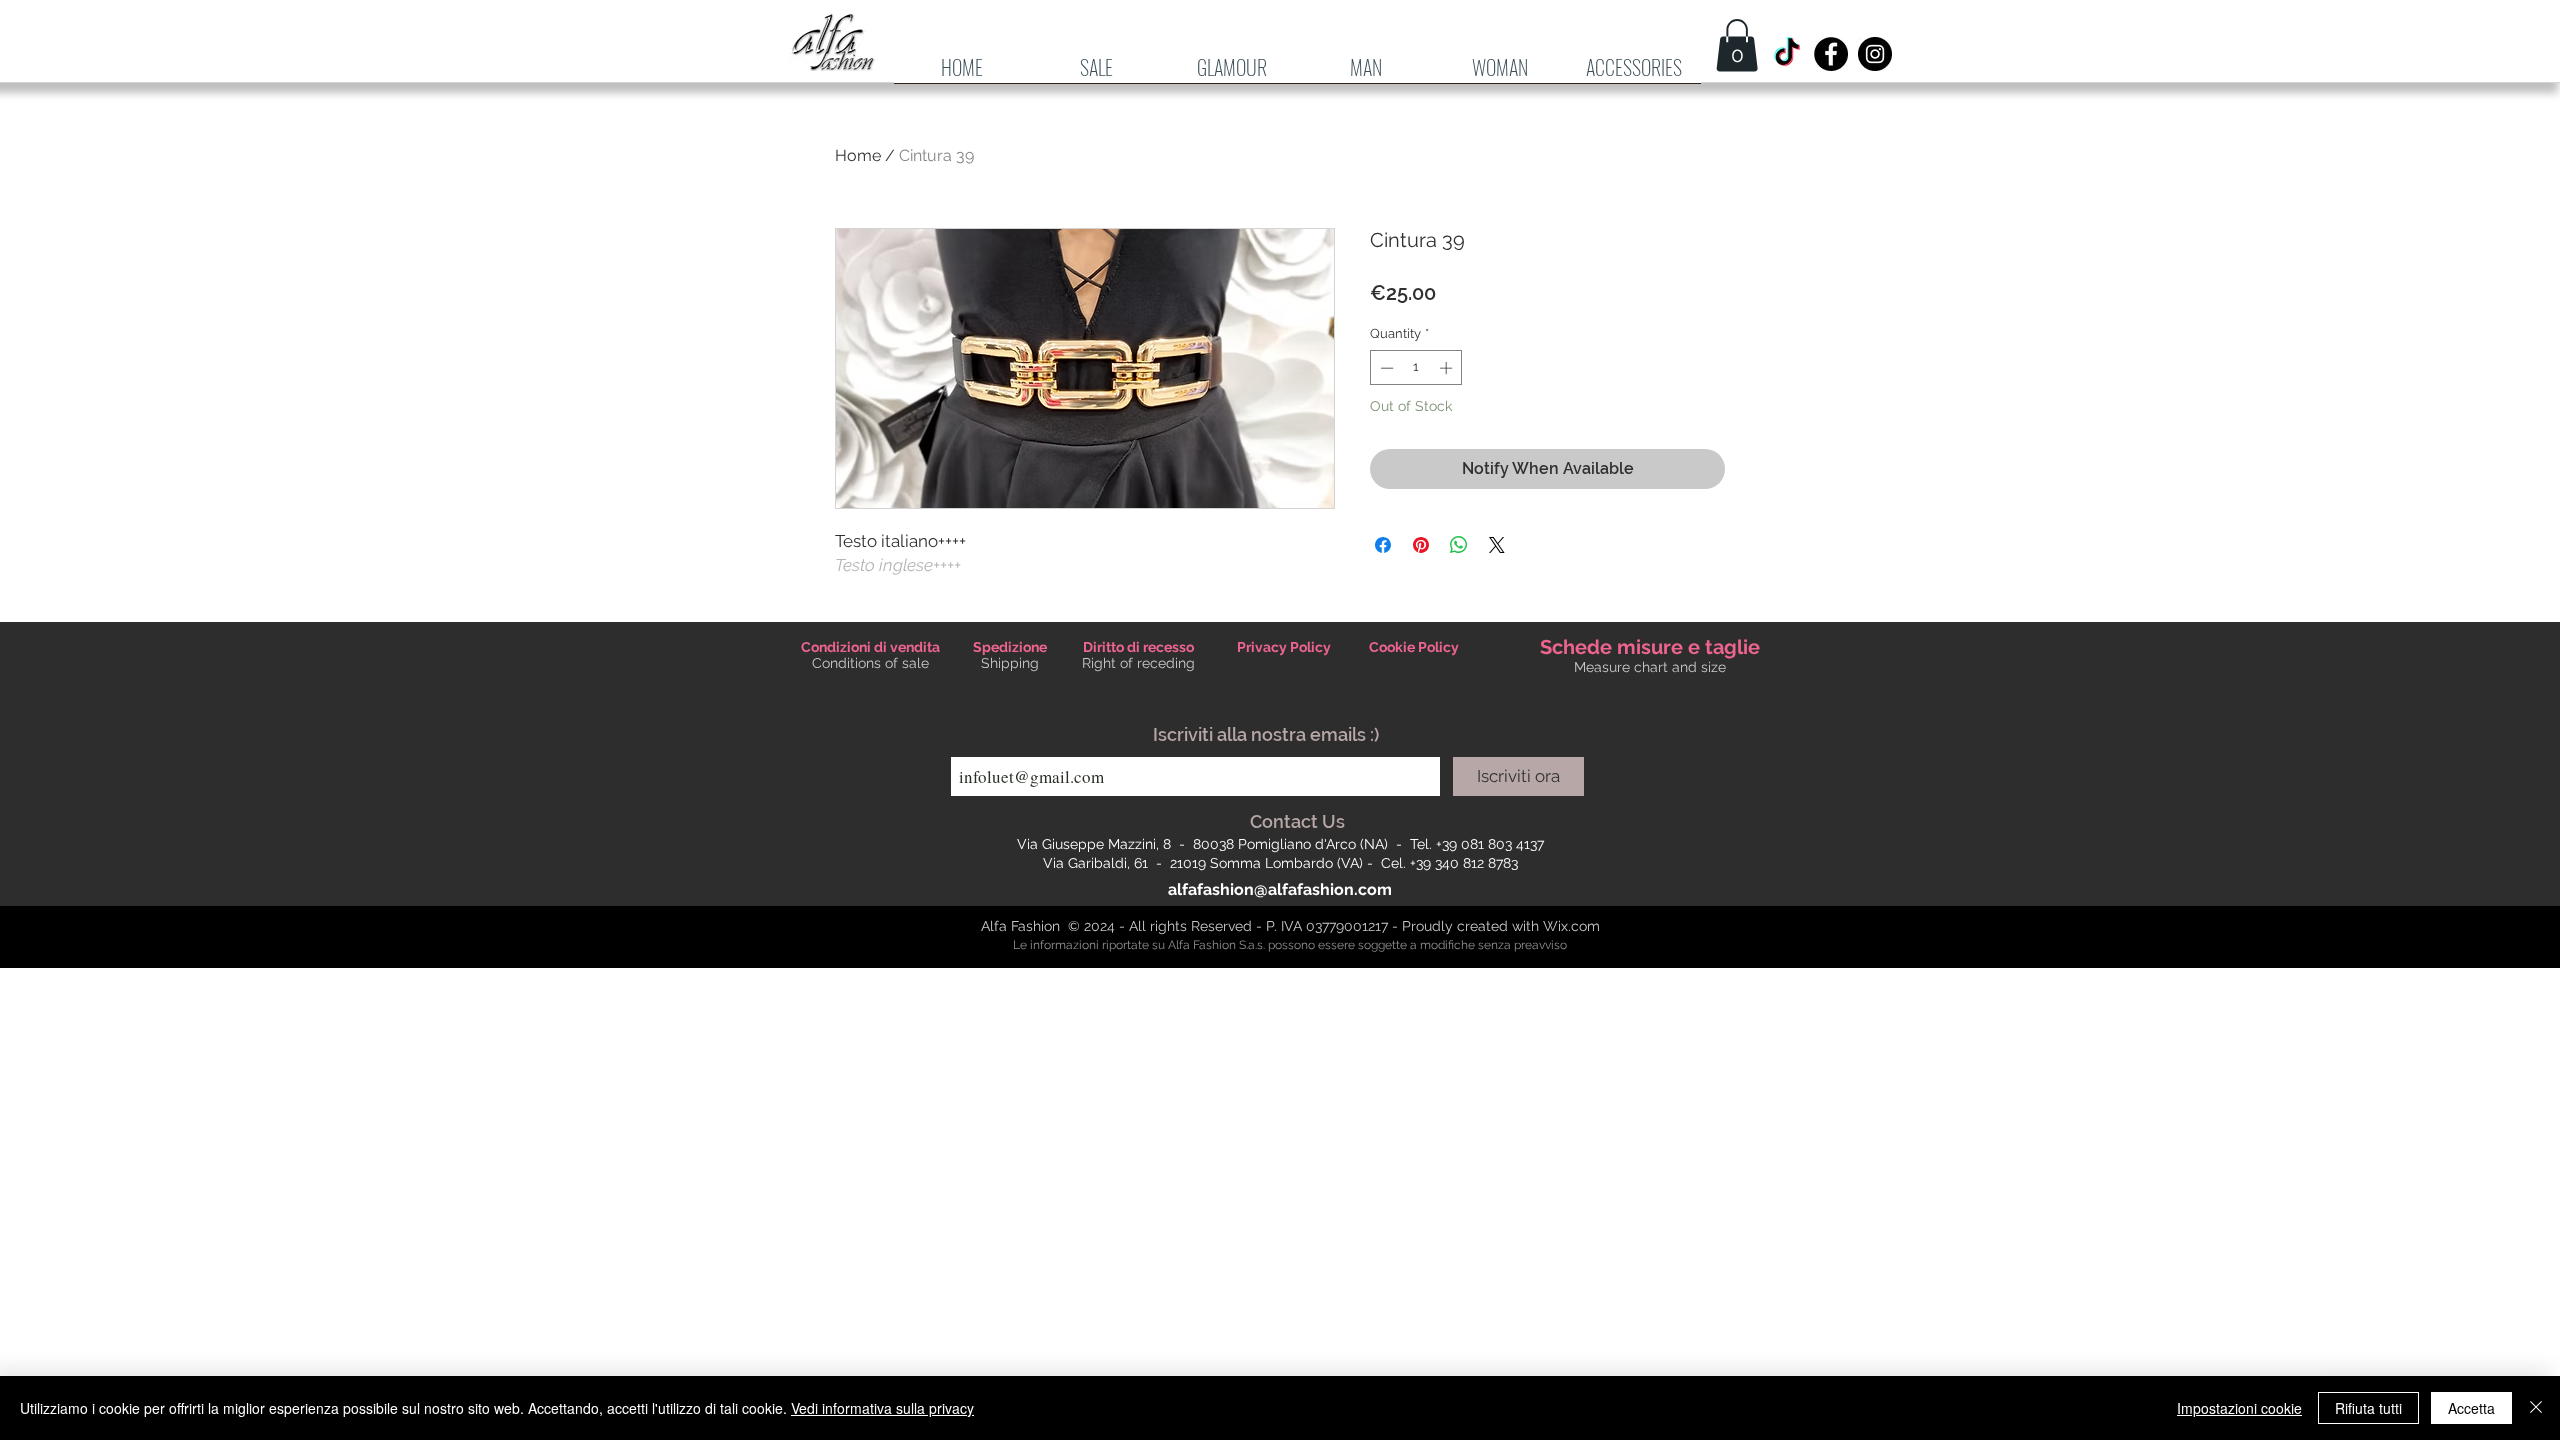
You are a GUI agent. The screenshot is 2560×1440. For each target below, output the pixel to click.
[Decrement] (1385, 368)
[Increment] (1448, 368)
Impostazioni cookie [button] (2239, 1408)
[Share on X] (1497, 545)
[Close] (2536, 1408)
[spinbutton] (1416, 368)
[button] (1366, 74)
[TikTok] (1787, 54)
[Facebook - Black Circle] (1831, 54)
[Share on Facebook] (1383, 545)
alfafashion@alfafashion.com (1280, 889)
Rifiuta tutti (2368, 1408)
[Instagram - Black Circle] (1875, 54)
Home (858, 155)
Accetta (2471, 1408)
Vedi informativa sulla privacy (882, 1408)
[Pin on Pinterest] (1421, 545)
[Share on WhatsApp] (1459, 545)
